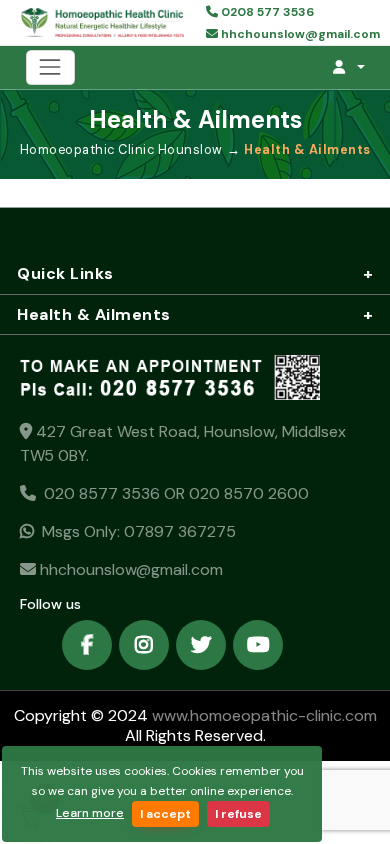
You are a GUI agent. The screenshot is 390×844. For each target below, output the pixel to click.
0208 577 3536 (266, 12)
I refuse (238, 814)
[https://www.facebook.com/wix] (87, 645)
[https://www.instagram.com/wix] (144, 645)
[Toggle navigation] (50, 67)
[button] (348, 67)
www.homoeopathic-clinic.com (262, 715)
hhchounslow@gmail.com (299, 34)
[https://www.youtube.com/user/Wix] (258, 645)
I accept (165, 814)
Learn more (90, 813)
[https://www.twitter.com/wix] (201, 645)
